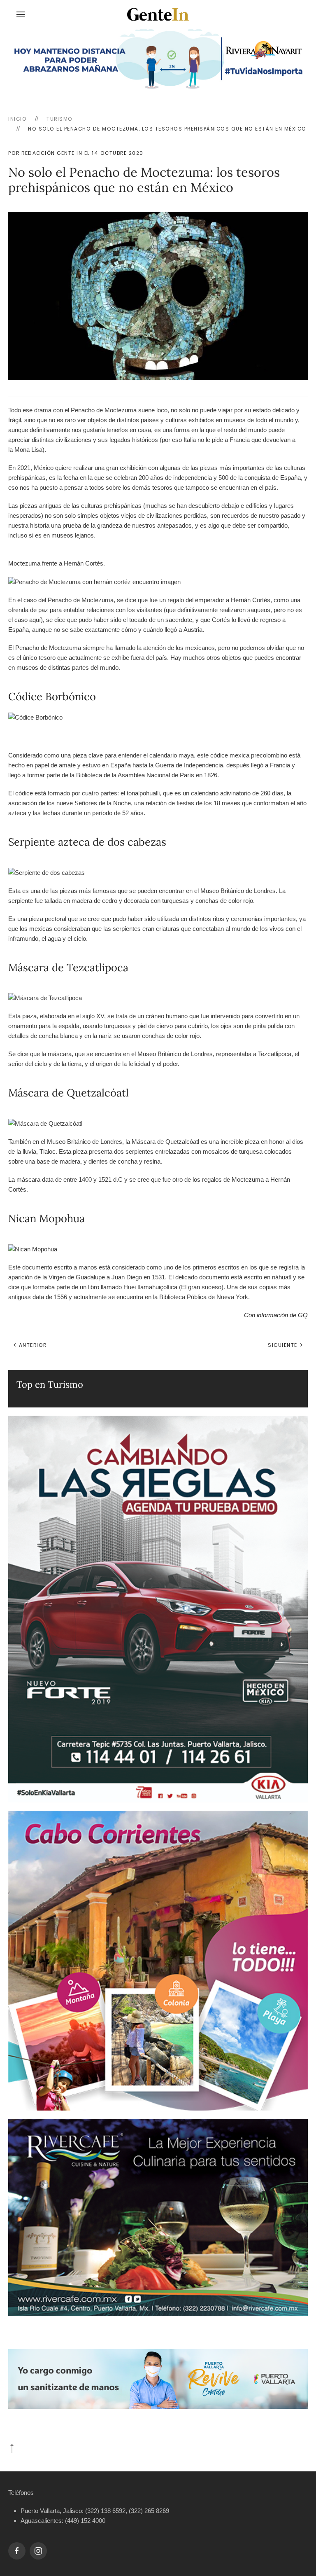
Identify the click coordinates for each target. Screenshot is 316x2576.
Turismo (60, 119)
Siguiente (283, 1345)
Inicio (17, 119)
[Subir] (12, 2448)
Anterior (32, 1345)
